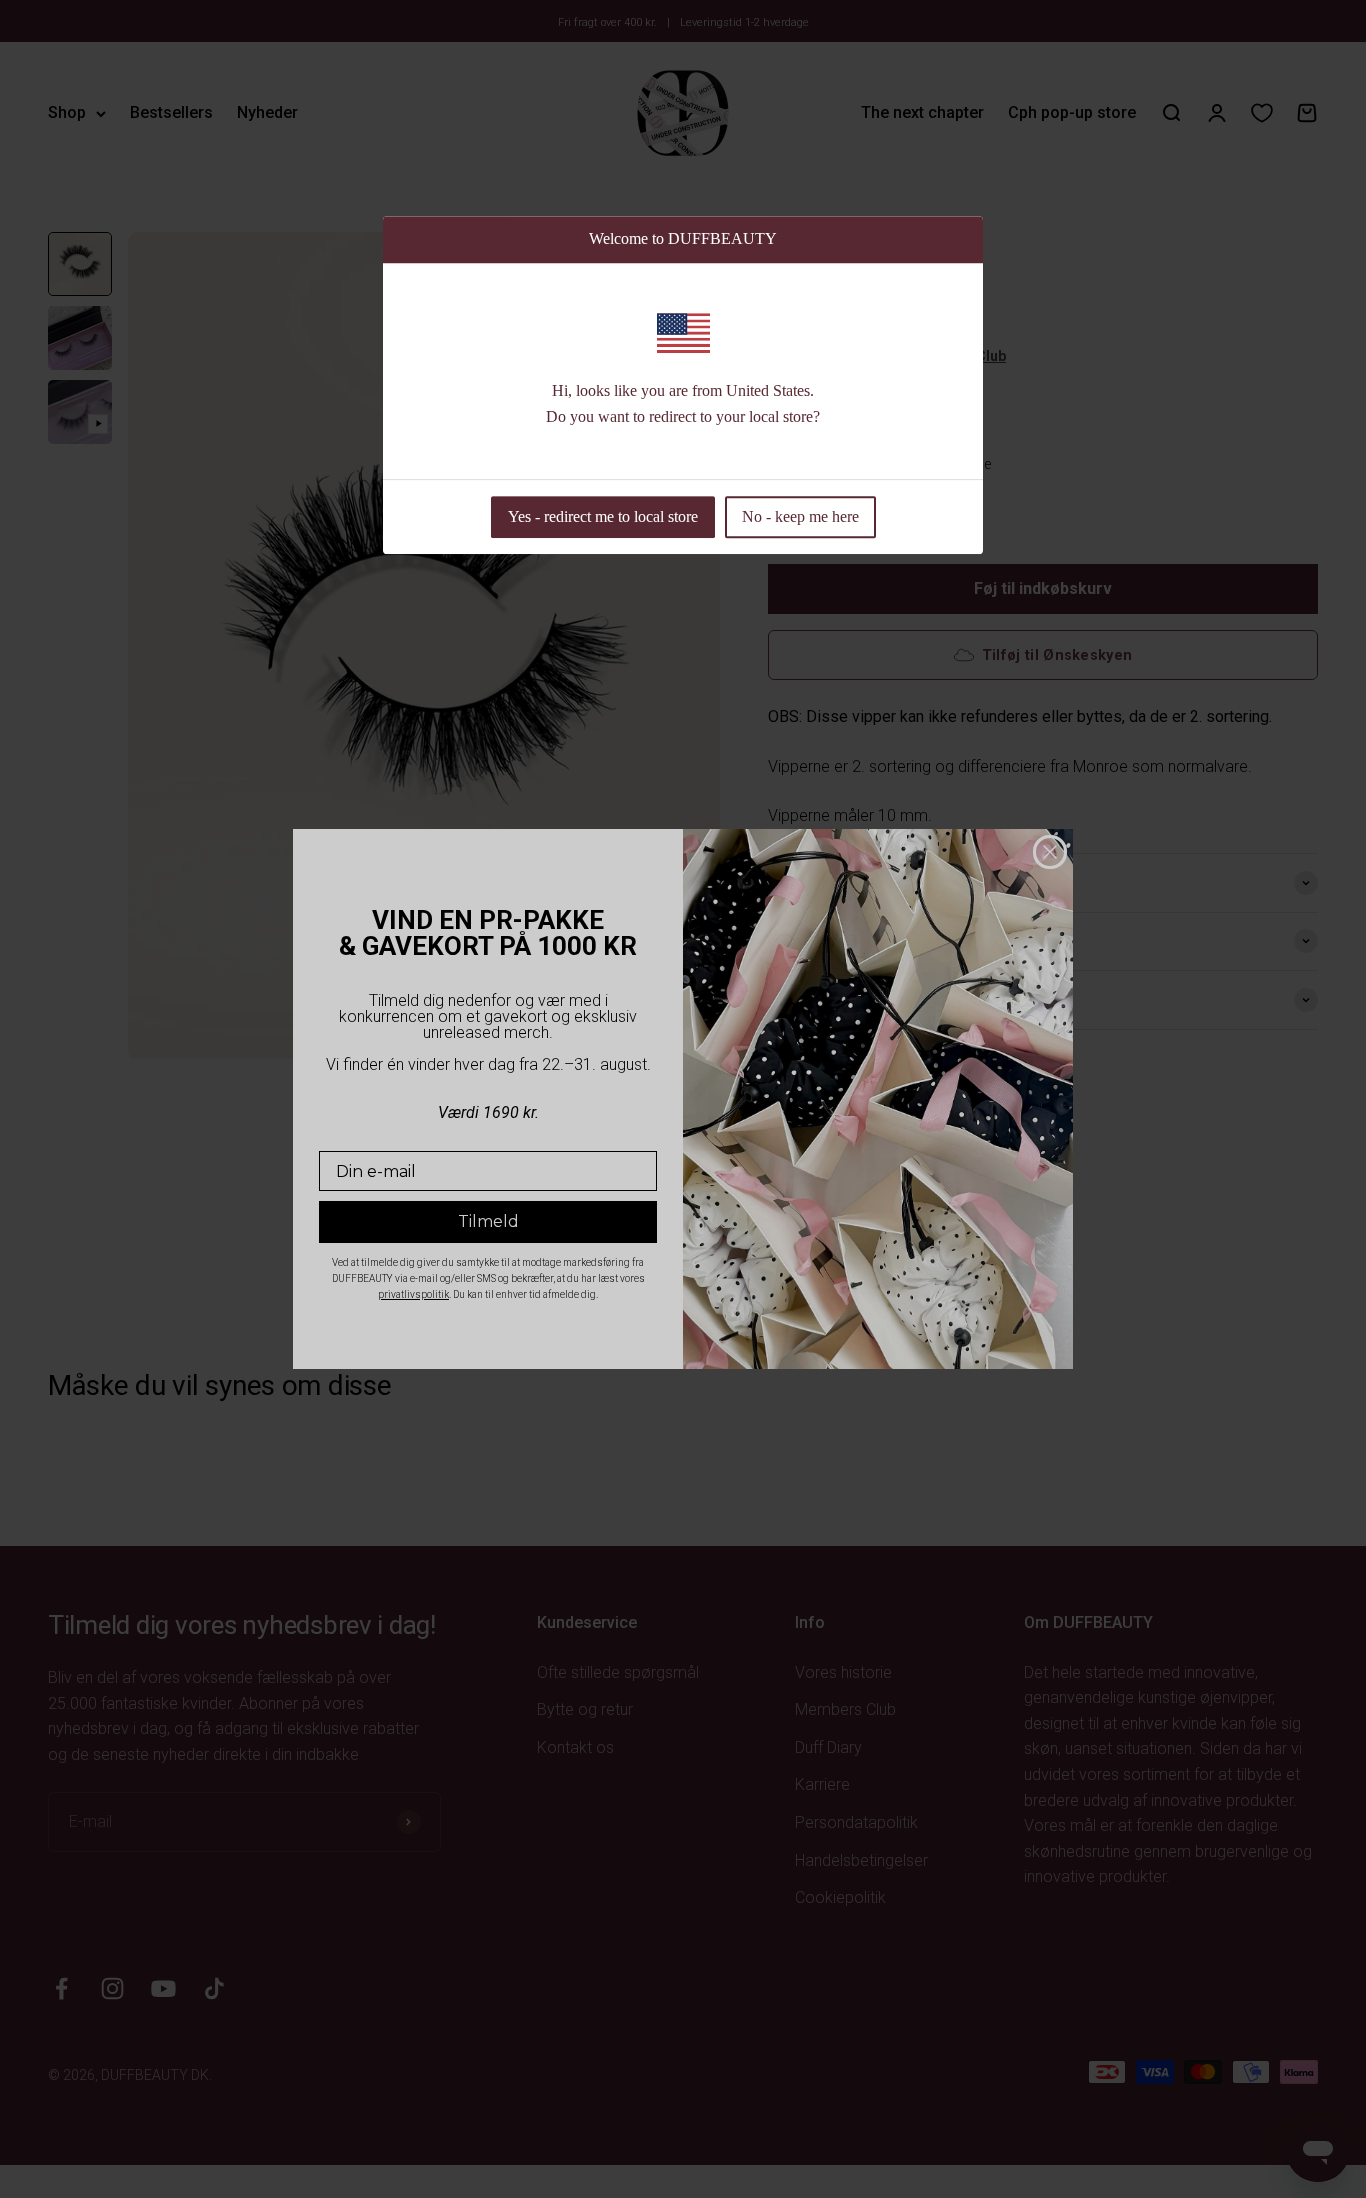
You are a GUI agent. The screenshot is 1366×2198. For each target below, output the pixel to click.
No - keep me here (800, 517)
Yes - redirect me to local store (603, 517)
